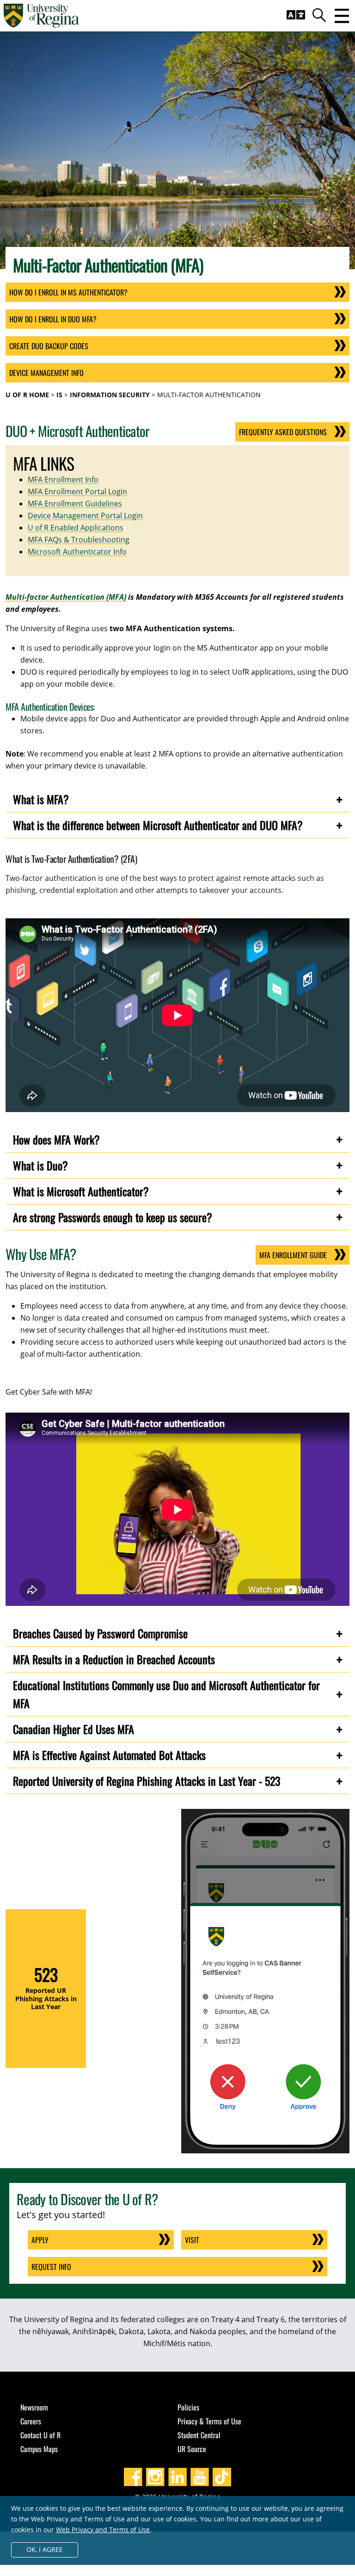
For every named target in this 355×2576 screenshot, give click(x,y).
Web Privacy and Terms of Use (103, 2530)
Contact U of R (40, 2435)
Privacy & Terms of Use (209, 2421)
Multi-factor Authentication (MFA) (66, 597)
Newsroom (34, 2407)
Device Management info (46, 373)
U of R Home (27, 395)
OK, (45, 2549)
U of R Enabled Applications (76, 528)
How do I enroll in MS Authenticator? (68, 292)
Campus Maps (39, 2449)
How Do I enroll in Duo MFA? (53, 319)
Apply (40, 2240)
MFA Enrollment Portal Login (77, 492)
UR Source (192, 2449)
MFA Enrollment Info (63, 480)
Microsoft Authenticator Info (77, 552)
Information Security (110, 395)
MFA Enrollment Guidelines (75, 504)
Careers (31, 2421)
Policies (188, 2407)
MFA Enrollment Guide (293, 1255)
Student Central (199, 2435)
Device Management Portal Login (85, 516)
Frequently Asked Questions (283, 432)
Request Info (51, 2267)
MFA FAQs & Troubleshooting (79, 540)
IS (59, 395)
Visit (192, 2240)
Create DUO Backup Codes (49, 346)
